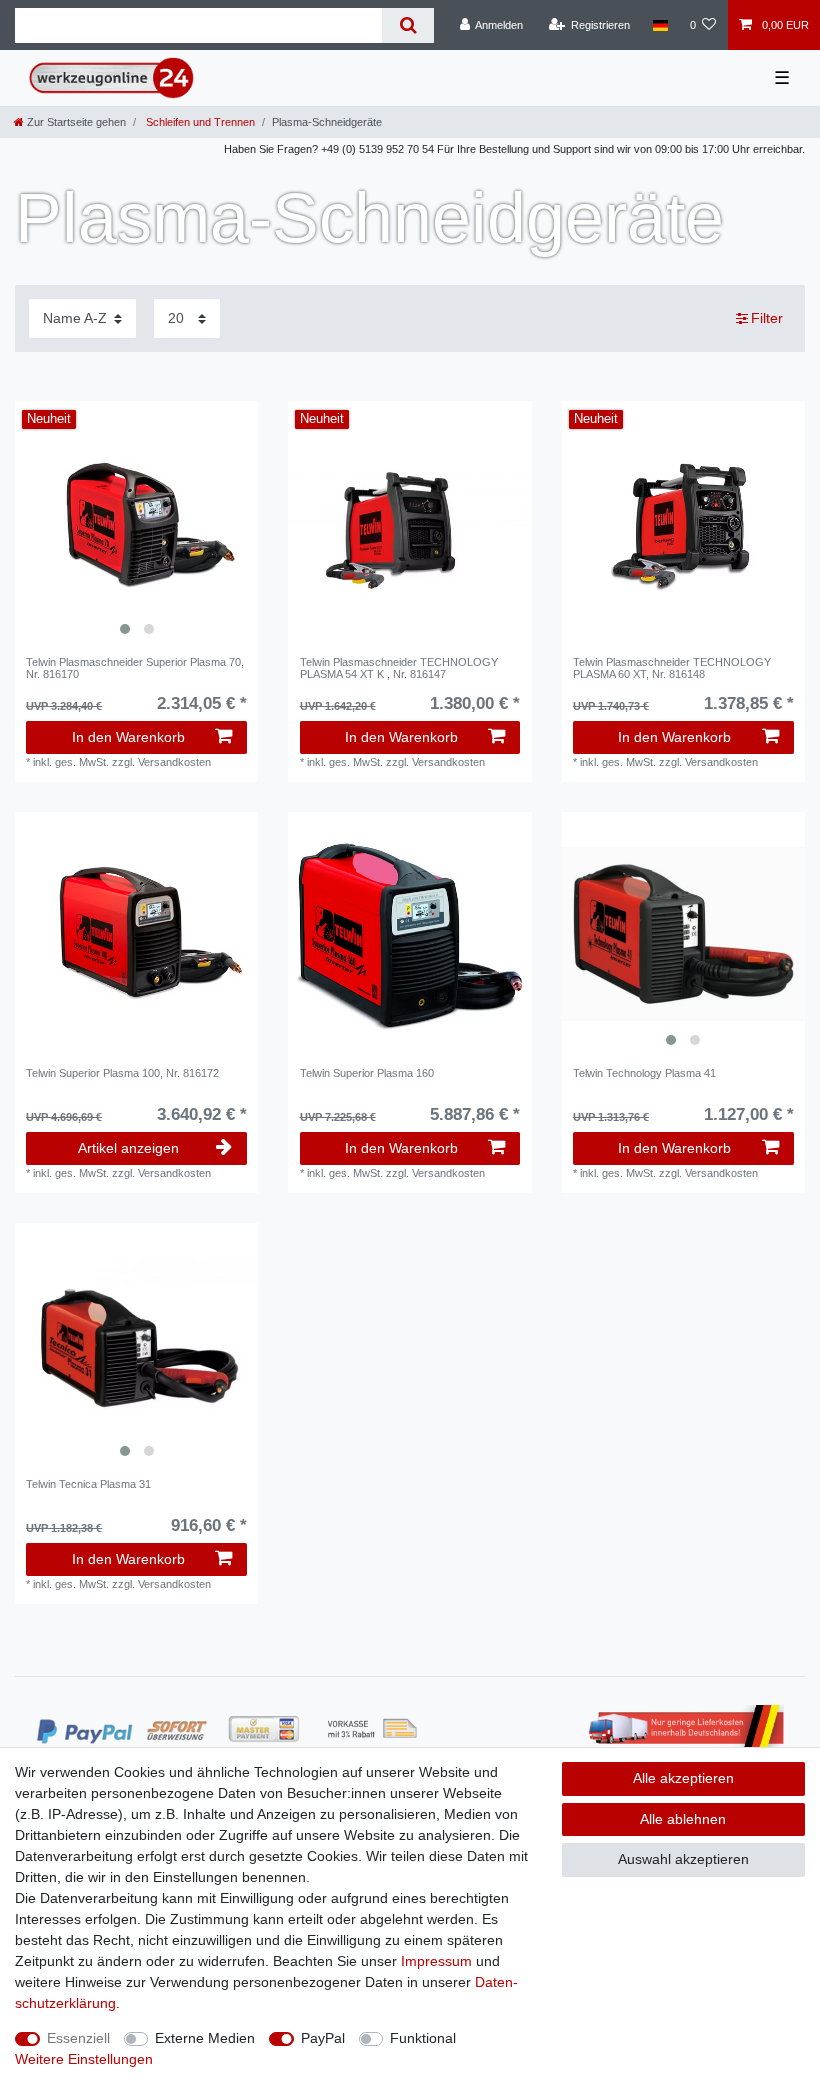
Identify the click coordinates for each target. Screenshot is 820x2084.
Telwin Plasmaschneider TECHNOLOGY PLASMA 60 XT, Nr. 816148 (672, 668)
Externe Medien (205, 2038)
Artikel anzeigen (128, 1148)
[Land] (659, 25)
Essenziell (78, 2038)
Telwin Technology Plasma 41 (644, 1073)
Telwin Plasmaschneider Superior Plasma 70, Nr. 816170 (135, 668)
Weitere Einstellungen (84, 2059)
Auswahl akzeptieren (683, 1859)
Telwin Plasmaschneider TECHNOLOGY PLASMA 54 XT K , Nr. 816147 (399, 668)
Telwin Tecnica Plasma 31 (88, 1484)
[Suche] (407, 25)
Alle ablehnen (683, 1819)
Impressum (436, 1961)
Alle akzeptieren (683, 1778)
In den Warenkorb (128, 737)
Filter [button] (767, 318)
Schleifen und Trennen (199, 122)
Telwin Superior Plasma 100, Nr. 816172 (122, 1073)
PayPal (323, 2038)
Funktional (423, 2038)
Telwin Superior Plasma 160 (367, 1073)
